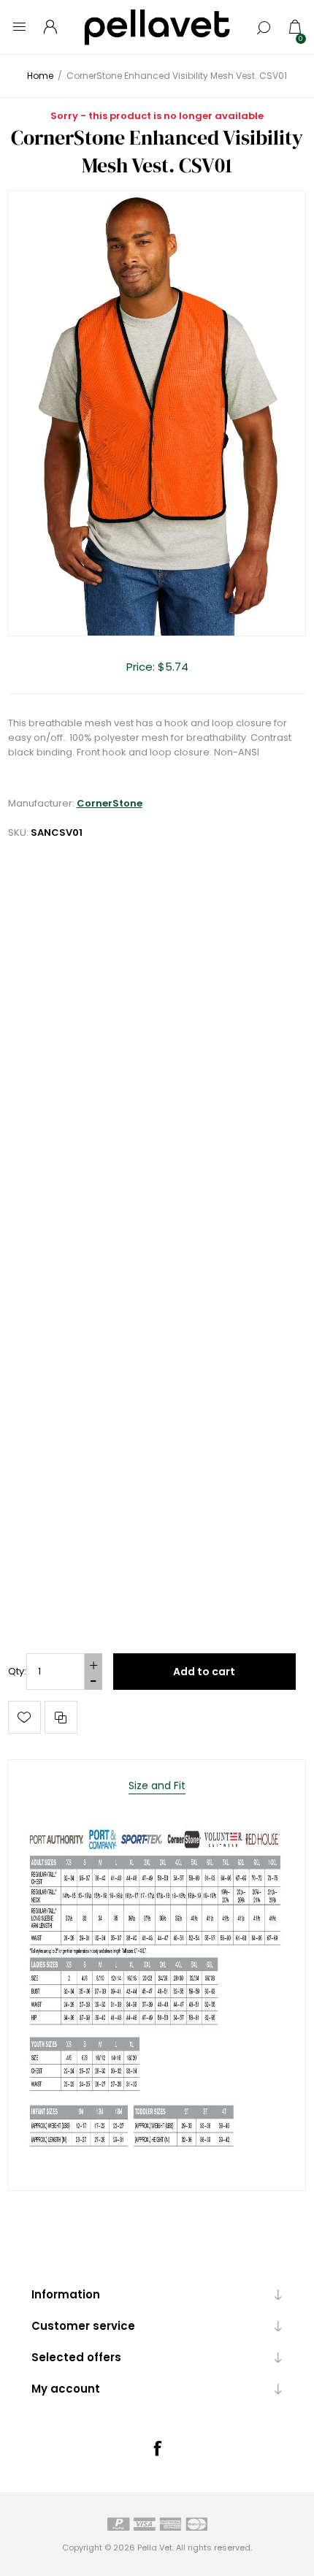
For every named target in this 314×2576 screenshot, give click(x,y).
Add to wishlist (24, 1717)
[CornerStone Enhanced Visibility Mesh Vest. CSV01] (157, 414)
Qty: (17, 1671)
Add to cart (204, 1672)
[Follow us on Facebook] (157, 2448)
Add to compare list (61, 1717)
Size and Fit (157, 1786)
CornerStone (110, 803)
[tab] (157, 1786)
